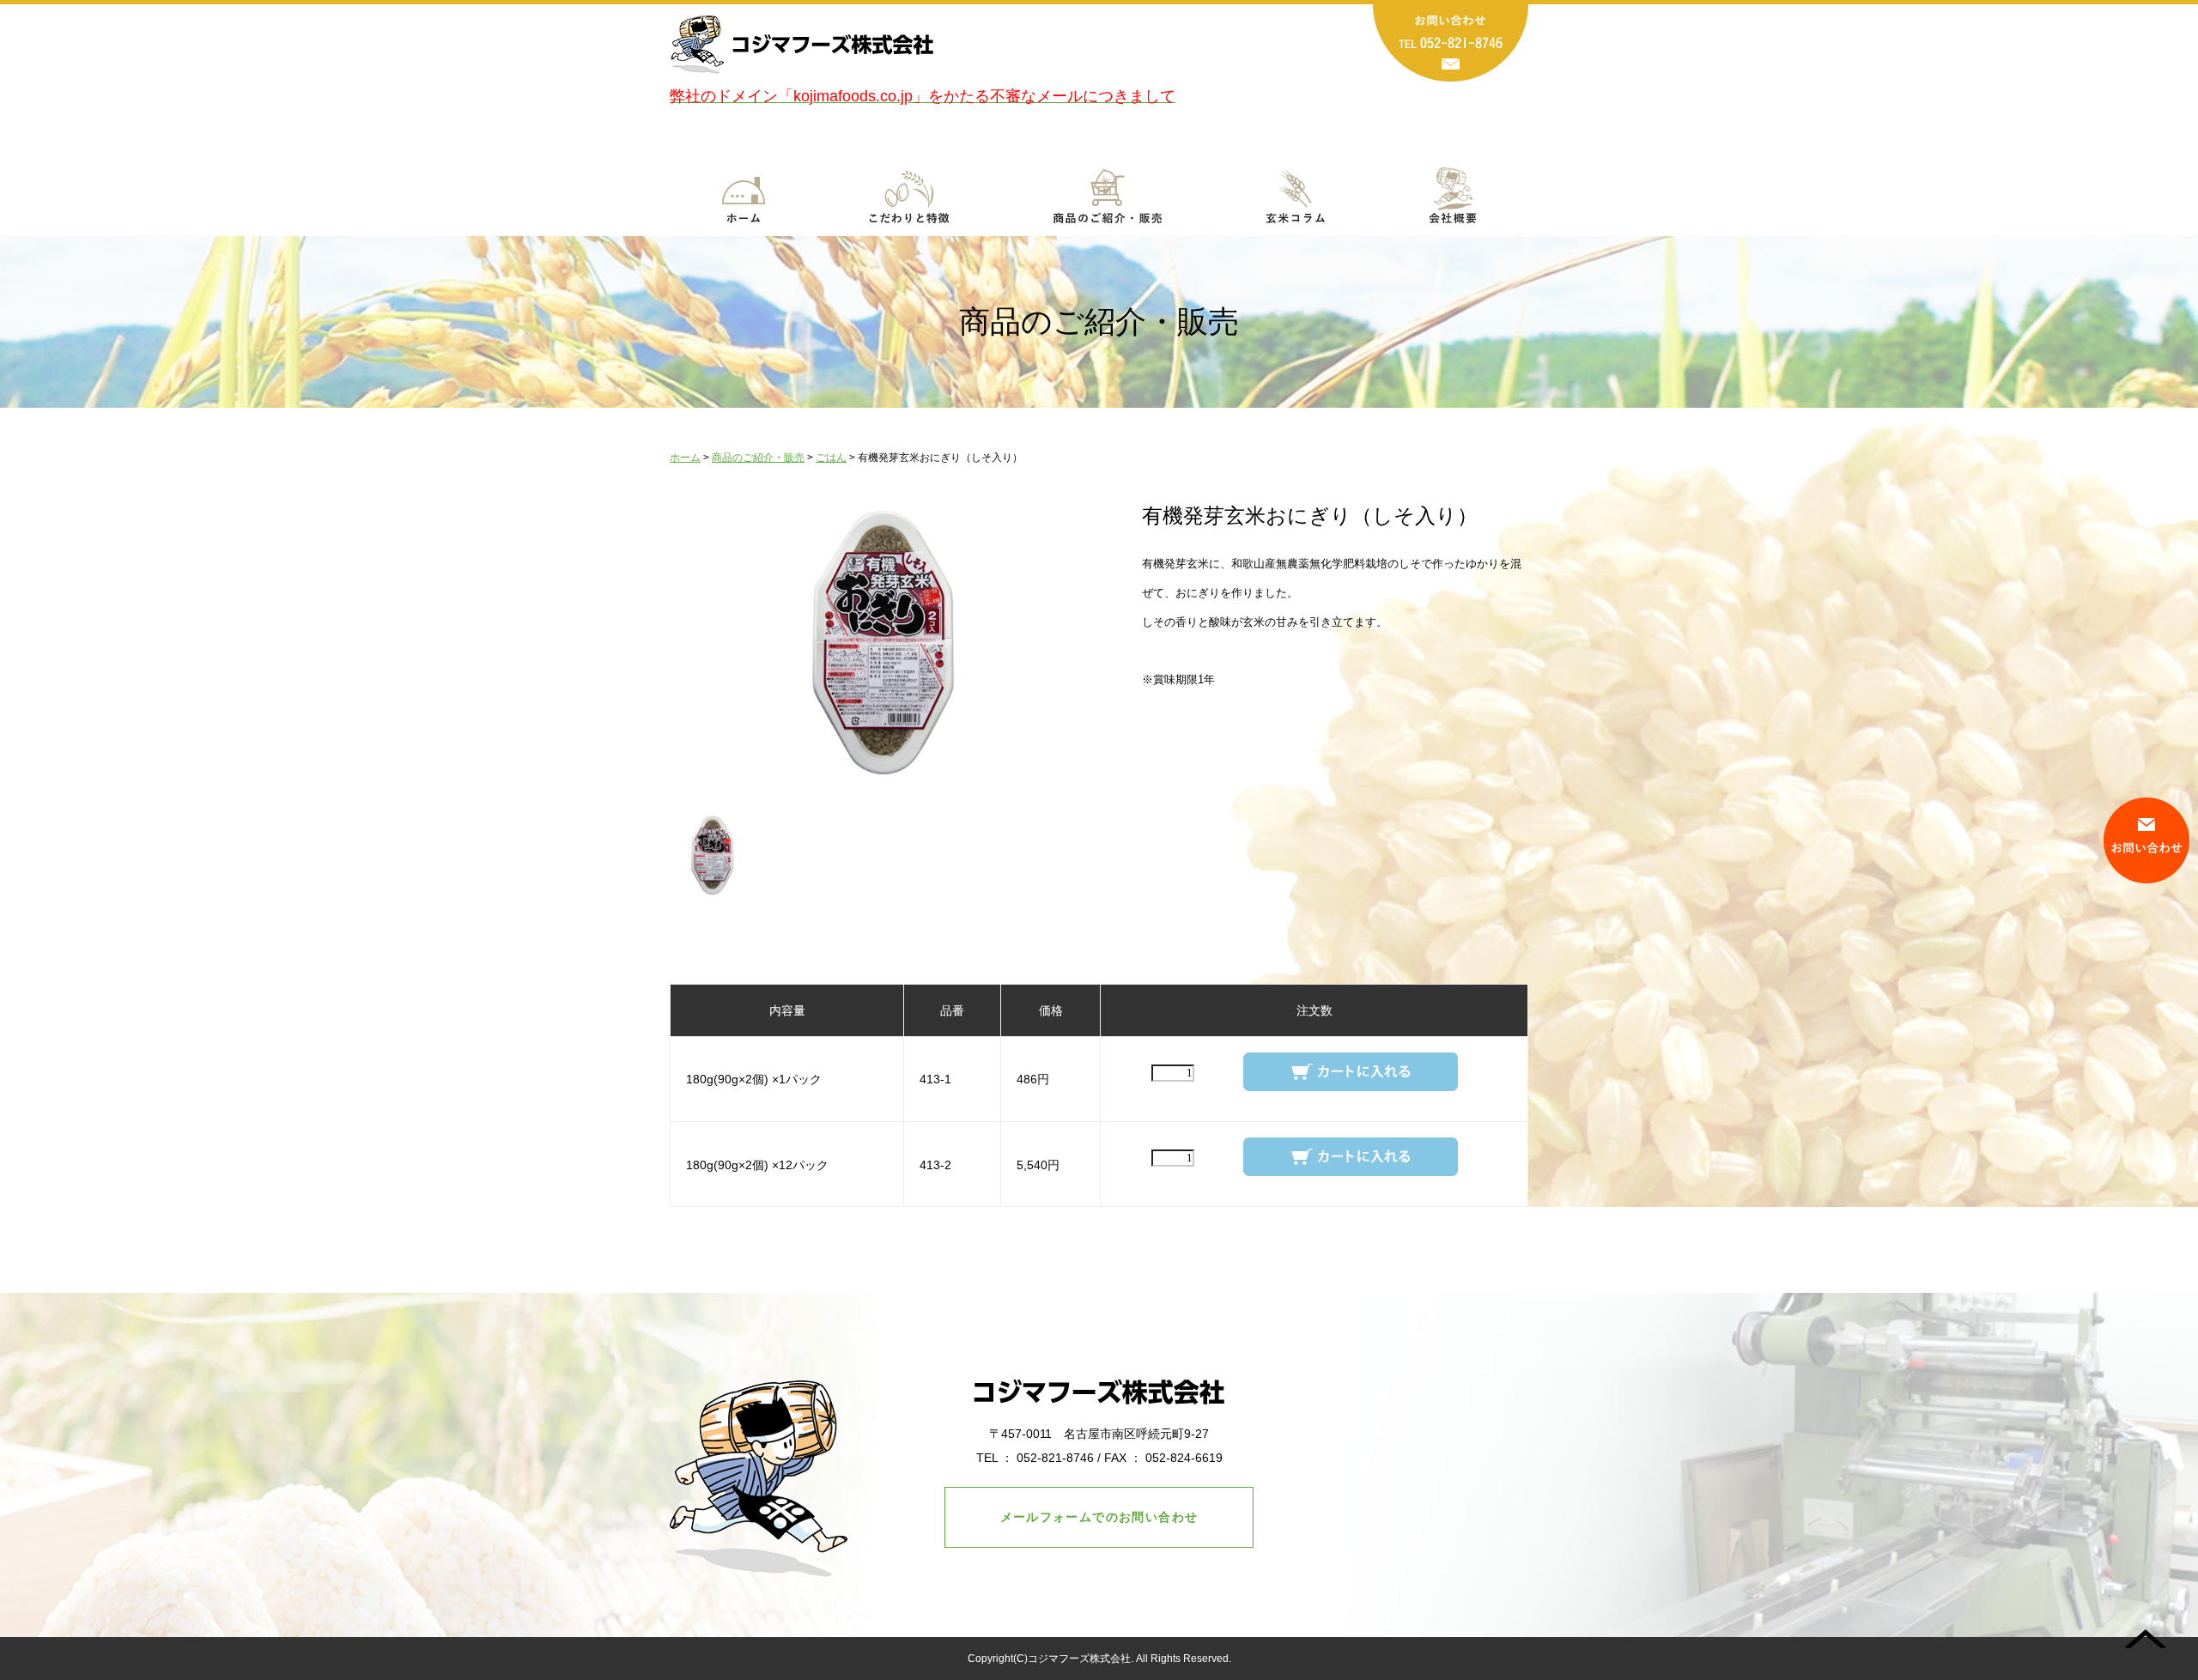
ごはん (831, 458)
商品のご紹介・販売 (758, 458)
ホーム (685, 458)
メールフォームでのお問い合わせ (1099, 1517)
